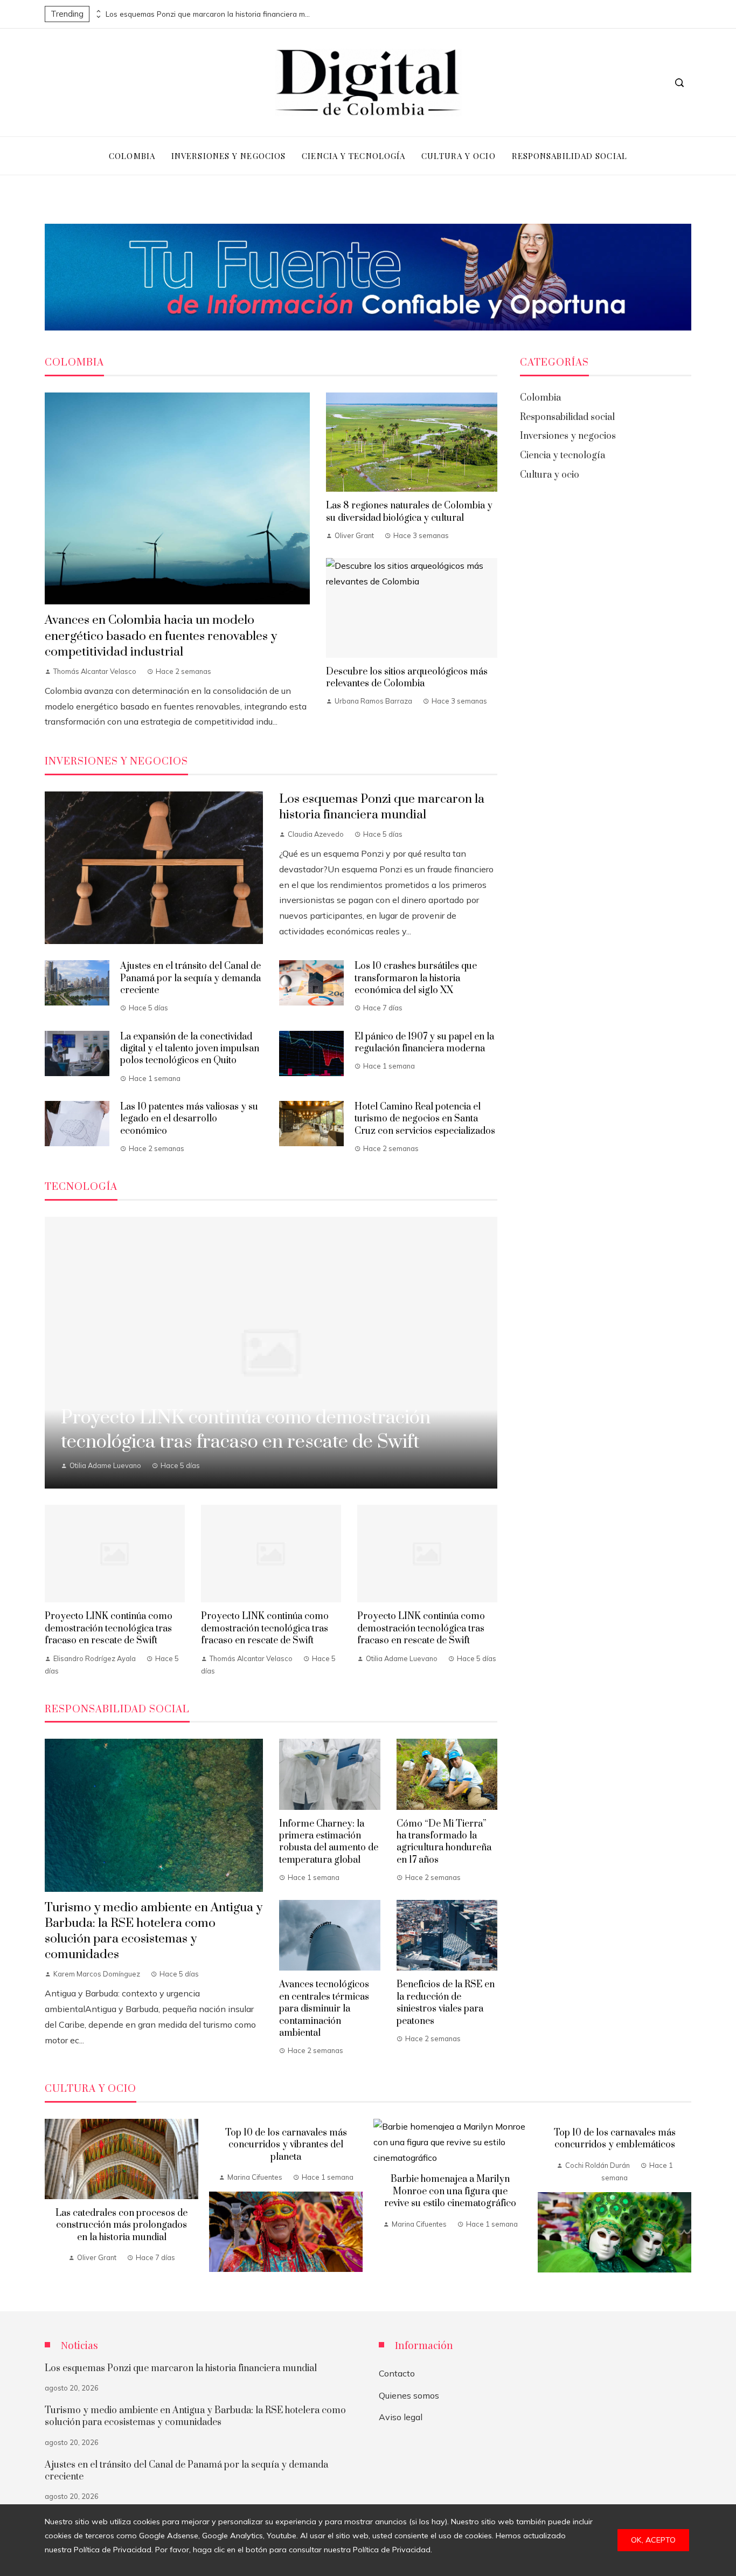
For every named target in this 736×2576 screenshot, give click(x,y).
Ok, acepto (653, 2540)
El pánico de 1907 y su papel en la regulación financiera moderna (424, 1043)
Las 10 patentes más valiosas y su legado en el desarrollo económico (189, 1119)
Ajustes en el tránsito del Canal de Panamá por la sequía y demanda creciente (190, 978)
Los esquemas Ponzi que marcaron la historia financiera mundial (208, 14)
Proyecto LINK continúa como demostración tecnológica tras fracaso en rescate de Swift (109, 1628)
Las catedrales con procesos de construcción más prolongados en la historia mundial (121, 2225)
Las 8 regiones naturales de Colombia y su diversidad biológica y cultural (409, 512)
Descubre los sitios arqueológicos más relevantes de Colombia (407, 678)
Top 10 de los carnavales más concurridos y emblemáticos (615, 2139)
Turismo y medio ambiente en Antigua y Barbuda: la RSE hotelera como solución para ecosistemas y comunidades (154, 1931)
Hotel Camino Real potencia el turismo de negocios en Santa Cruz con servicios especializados (425, 1119)
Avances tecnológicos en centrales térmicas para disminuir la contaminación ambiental (324, 2009)
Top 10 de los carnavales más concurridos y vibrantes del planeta (286, 2145)
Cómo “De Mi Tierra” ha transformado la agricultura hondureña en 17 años (444, 1842)
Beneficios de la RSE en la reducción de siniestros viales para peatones (446, 2003)
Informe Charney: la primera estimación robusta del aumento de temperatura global (329, 1842)
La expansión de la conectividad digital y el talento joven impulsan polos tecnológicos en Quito (190, 1049)
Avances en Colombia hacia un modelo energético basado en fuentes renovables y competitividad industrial (161, 636)
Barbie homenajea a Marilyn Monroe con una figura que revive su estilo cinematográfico (450, 2191)
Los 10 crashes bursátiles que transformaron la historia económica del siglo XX (416, 978)
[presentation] (98, 11)
